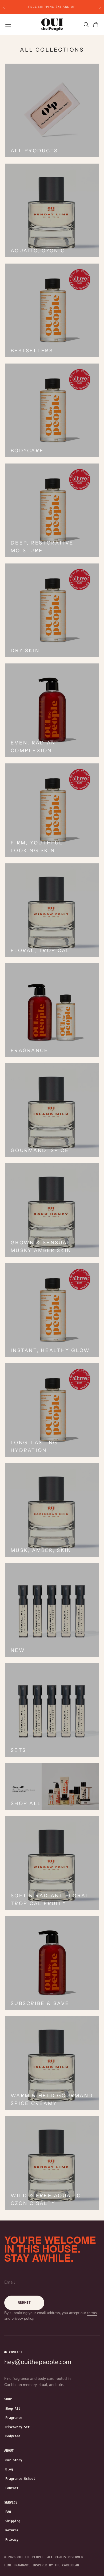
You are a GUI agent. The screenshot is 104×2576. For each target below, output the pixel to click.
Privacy (12, 2540)
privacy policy (22, 2318)
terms (92, 2313)
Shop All (13, 2409)
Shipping (13, 2521)
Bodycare (13, 2436)
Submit (24, 2303)
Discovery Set (17, 2427)
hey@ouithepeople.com (38, 2362)
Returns (12, 2530)
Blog (9, 2469)
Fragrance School (20, 2479)
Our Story (14, 2460)
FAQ (8, 2512)
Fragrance (14, 2418)
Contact (12, 2488)
